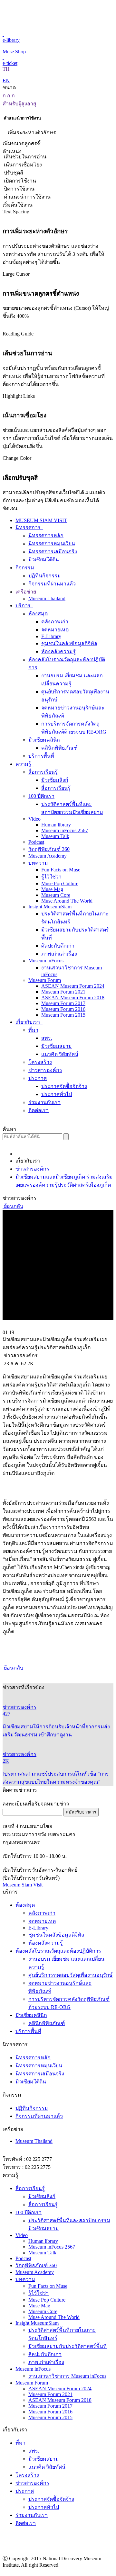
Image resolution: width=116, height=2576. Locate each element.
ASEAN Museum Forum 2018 (73, 998)
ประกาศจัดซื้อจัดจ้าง (64, 1086)
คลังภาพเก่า (55, 622)
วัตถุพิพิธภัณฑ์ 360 (49, 849)
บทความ (38, 863)
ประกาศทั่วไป (57, 1094)
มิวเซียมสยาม (57, 1046)
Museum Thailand (47, 598)
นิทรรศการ (29, 527)
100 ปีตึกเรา (41, 796)
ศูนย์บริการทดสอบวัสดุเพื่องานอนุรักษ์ (71, 1975)
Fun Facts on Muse (61, 870)
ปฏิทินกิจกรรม (45, 576)
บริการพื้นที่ (41, 756)
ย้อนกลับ (13, 1206)
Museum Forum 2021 (63, 992)
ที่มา (33, 1030)
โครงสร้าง (40, 1062)
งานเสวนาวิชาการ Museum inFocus (67, 2376)
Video (34, 819)
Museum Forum (45, 980)
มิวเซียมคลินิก (44, 740)
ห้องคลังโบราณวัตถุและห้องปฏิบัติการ (58, 1951)
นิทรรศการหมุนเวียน (52, 544)
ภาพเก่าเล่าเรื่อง (59, 954)
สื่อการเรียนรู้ (43, 772)
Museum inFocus (46, 961)
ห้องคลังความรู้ (58, 651)
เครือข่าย (26, 592)
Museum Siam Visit (23, 1885)
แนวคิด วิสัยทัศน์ (60, 1054)
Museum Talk (55, 836)
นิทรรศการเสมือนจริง (53, 552)
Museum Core (56, 895)
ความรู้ (24, 764)
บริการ (24, 606)
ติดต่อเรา (39, 1110)
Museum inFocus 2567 (65, 830)
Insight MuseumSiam (50, 907)
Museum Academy (48, 856)
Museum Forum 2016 (63, 1009)
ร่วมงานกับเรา (44, 1102)
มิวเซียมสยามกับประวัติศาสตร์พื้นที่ (68, 2346)
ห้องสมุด (38, 614)
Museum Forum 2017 (63, 1003)
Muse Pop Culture (60, 883)
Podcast (36, 842)
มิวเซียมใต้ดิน (44, 560)
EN (6, 80)
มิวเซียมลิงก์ (55, 780)
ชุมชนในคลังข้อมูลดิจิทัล (69, 643)
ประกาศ (38, 1078)
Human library (56, 825)
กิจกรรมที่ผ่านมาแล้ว (52, 584)
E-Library (51, 636)
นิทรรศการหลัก (46, 535)
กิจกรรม (25, 568)
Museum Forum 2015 (63, 1015)
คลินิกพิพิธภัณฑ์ (59, 748)
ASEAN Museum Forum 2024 (73, 986)
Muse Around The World (67, 901)
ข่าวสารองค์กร (45, 1070)
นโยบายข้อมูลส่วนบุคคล (86, 2572)
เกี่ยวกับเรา (28, 1022)
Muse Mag (52, 889)
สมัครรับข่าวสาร (81, 1812)
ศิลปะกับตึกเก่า (58, 946)
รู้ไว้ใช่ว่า (51, 877)
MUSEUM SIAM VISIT (41, 520)
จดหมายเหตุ (55, 630)
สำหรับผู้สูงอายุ (20, 104)
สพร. (47, 1038)
